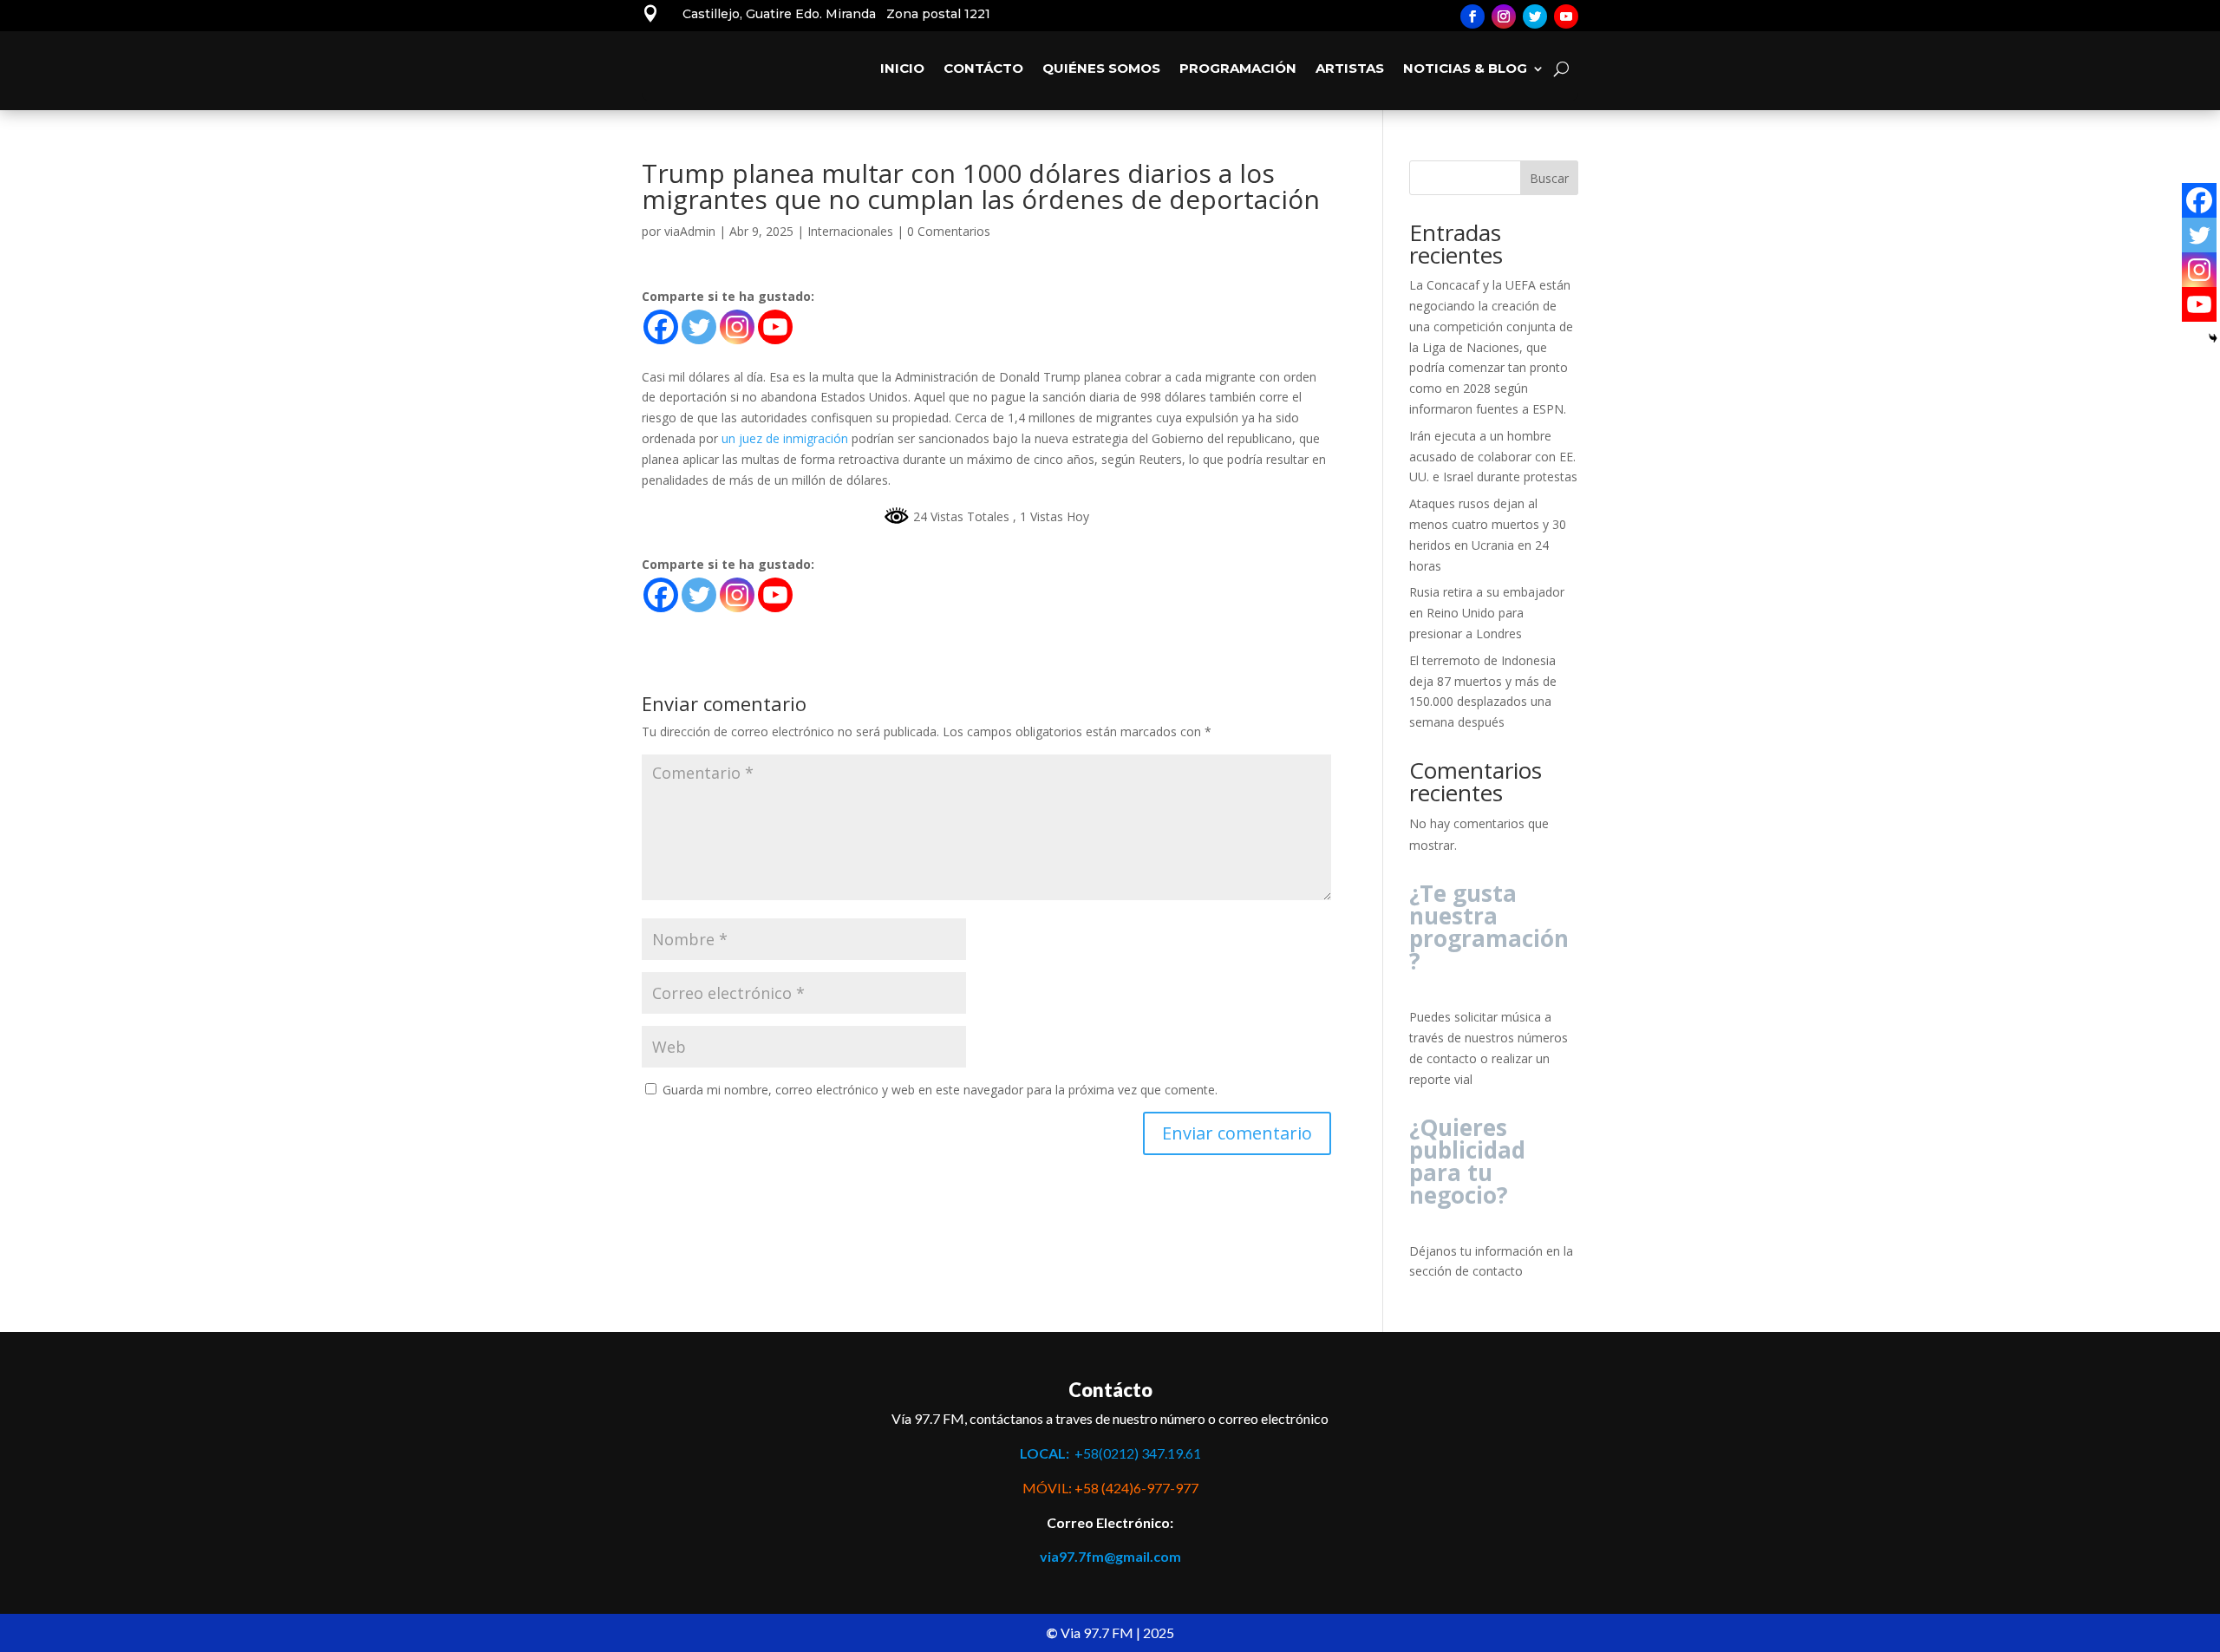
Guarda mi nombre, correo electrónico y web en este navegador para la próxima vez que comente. (940, 1090)
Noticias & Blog (1465, 68)
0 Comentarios (949, 231)
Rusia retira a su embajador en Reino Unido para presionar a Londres (1487, 613)
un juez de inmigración (785, 438)
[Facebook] (661, 327)
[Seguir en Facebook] (1472, 16)
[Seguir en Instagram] (1504, 16)
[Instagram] (737, 327)
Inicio (902, 68)
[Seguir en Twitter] (1535, 16)
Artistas (1350, 68)
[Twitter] (699, 327)
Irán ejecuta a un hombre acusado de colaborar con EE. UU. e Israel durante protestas (1493, 457)
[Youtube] (775, 327)
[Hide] (2213, 338)
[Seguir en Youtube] (1566, 16)
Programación (1238, 68)
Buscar (1549, 178)
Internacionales (850, 231)
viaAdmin (690, 231)
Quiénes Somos (1101, 68)
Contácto (983, 68)
